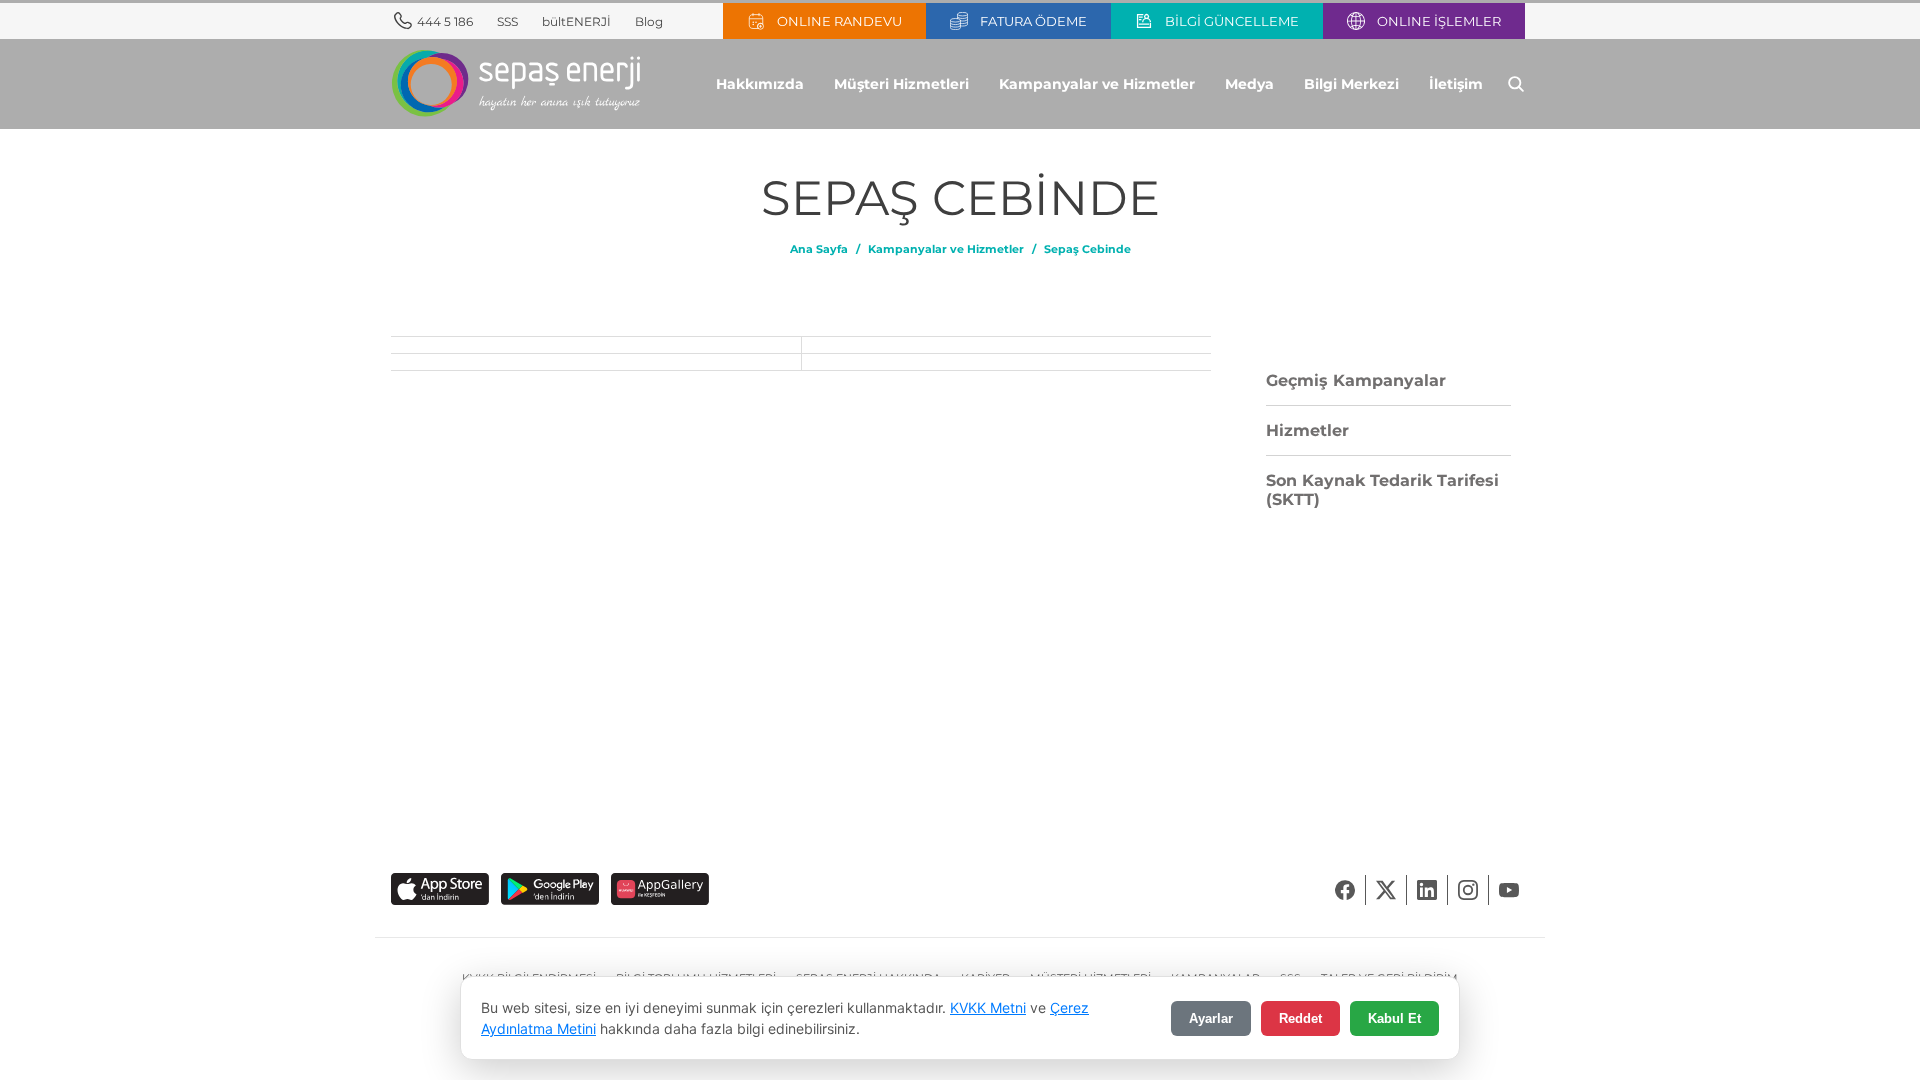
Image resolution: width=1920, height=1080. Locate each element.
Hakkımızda (760, 84)
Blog (649, 21)
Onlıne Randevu (839, 21)
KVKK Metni (988, 1007)
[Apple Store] (440, 890)
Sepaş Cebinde (1087, 249)
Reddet (1300, 1018)
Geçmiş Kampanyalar (1356, 380)
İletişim (1456, 84)
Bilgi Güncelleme (1232, 21)
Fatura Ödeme (1033, 21)
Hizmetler (1307, 430)
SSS (507, 21)
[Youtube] (1509, 890)
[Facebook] (1345, 890)
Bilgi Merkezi (1351, 84)
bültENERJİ (576, 21)
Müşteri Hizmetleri (901, 84)
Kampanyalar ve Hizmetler (1097, 84)
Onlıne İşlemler (1439, 21)
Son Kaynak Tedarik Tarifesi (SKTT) (1382, 490)
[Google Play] (550, 890)
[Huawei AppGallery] (660, 890)
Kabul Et (1394, 1018)
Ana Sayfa (819, 249)
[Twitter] (1386, 890)
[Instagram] (1468, 890)
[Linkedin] (1427, 890)
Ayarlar (1211, 1018)
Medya (1249, 84)
